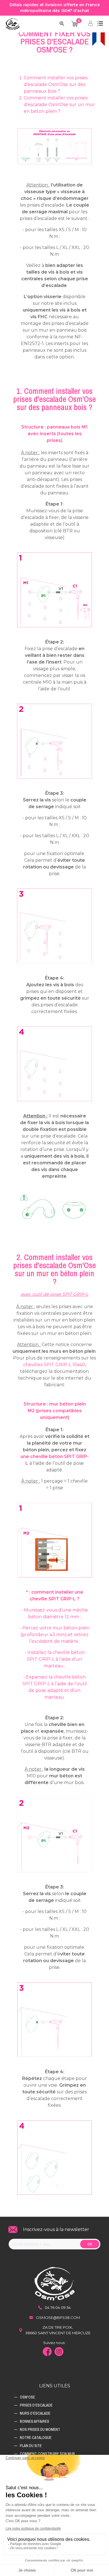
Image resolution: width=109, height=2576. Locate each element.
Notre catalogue (36, 2438)
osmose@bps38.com (58, 2318)
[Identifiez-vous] (91, 24)
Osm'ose (27, 2397)
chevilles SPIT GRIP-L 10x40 (54, 1365)
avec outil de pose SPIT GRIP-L (54, 1294)
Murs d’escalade (35, 2413)
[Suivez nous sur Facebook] (49, 2352)
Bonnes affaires (35, 2421)
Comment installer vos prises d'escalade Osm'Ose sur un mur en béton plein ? (59, 105)
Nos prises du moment (40, 2429)
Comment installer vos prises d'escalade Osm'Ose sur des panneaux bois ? (56, 84)
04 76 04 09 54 (58, 2307)
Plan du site (31, 2446)
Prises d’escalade (36, 2405)
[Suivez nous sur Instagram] (60, 2352)
